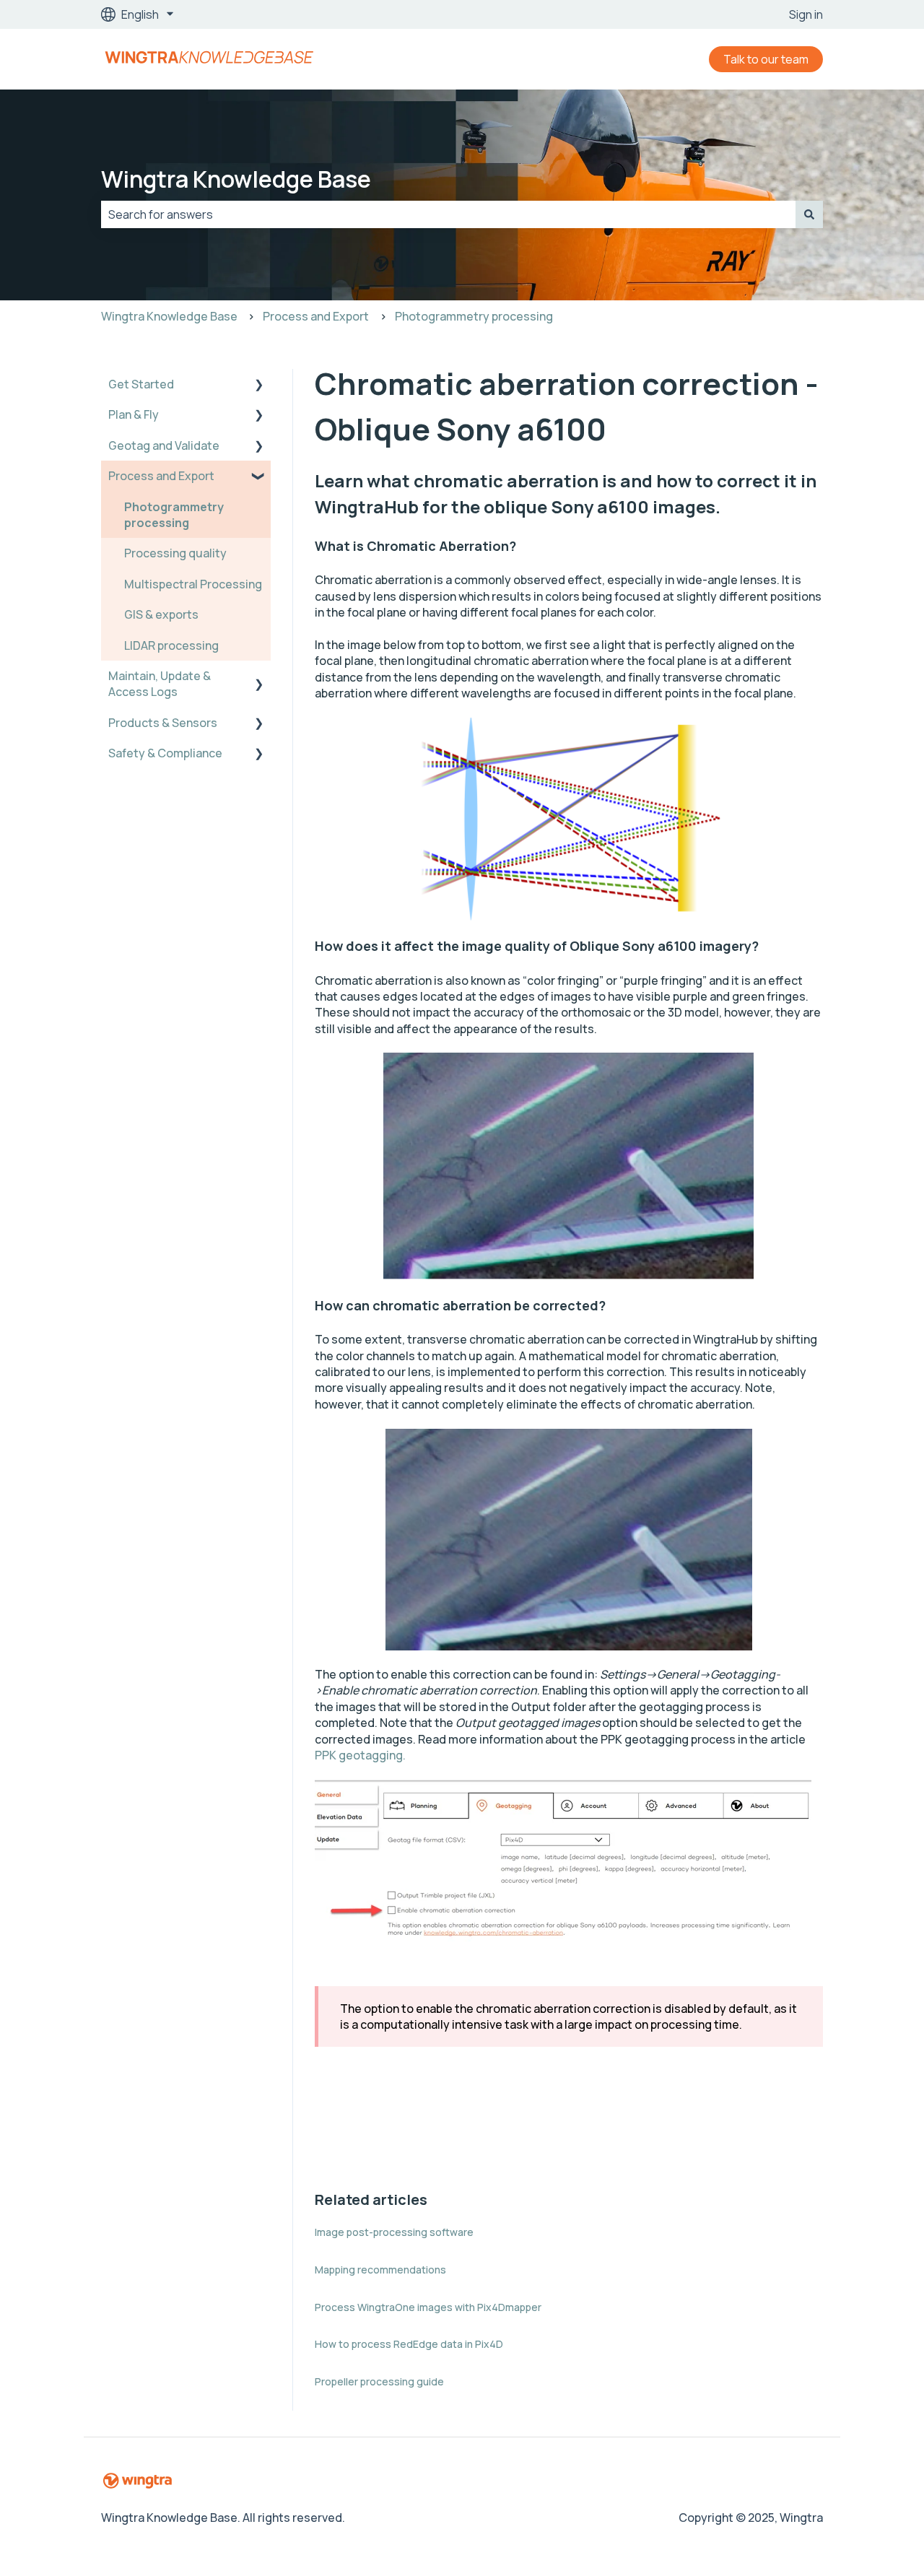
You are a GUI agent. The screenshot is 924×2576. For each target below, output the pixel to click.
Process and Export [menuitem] (161, 476)
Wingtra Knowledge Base (236, 179)
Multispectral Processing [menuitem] (193, 584)
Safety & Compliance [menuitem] (165, 753)
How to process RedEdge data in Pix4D (409, 2344)
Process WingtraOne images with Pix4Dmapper (428, 2307)
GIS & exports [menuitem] (161, 614)
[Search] (809, 214)
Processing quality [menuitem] (175, 553)
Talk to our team (766, 59)
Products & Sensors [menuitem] (163, 723)
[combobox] (448, 214)
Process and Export (316, 316)
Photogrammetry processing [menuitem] (174, 515)
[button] (259, 385)
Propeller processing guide (379, 2381)
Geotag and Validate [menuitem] (164, 445)
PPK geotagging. (360, 1755)
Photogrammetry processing (474, 316)
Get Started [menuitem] (141, 384)
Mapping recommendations (380, 2270)
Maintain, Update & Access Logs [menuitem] (160, 684)
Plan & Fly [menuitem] (134, 414)
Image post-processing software (394, 2232)
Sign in (806, 14)
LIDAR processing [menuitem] (171, 645)
